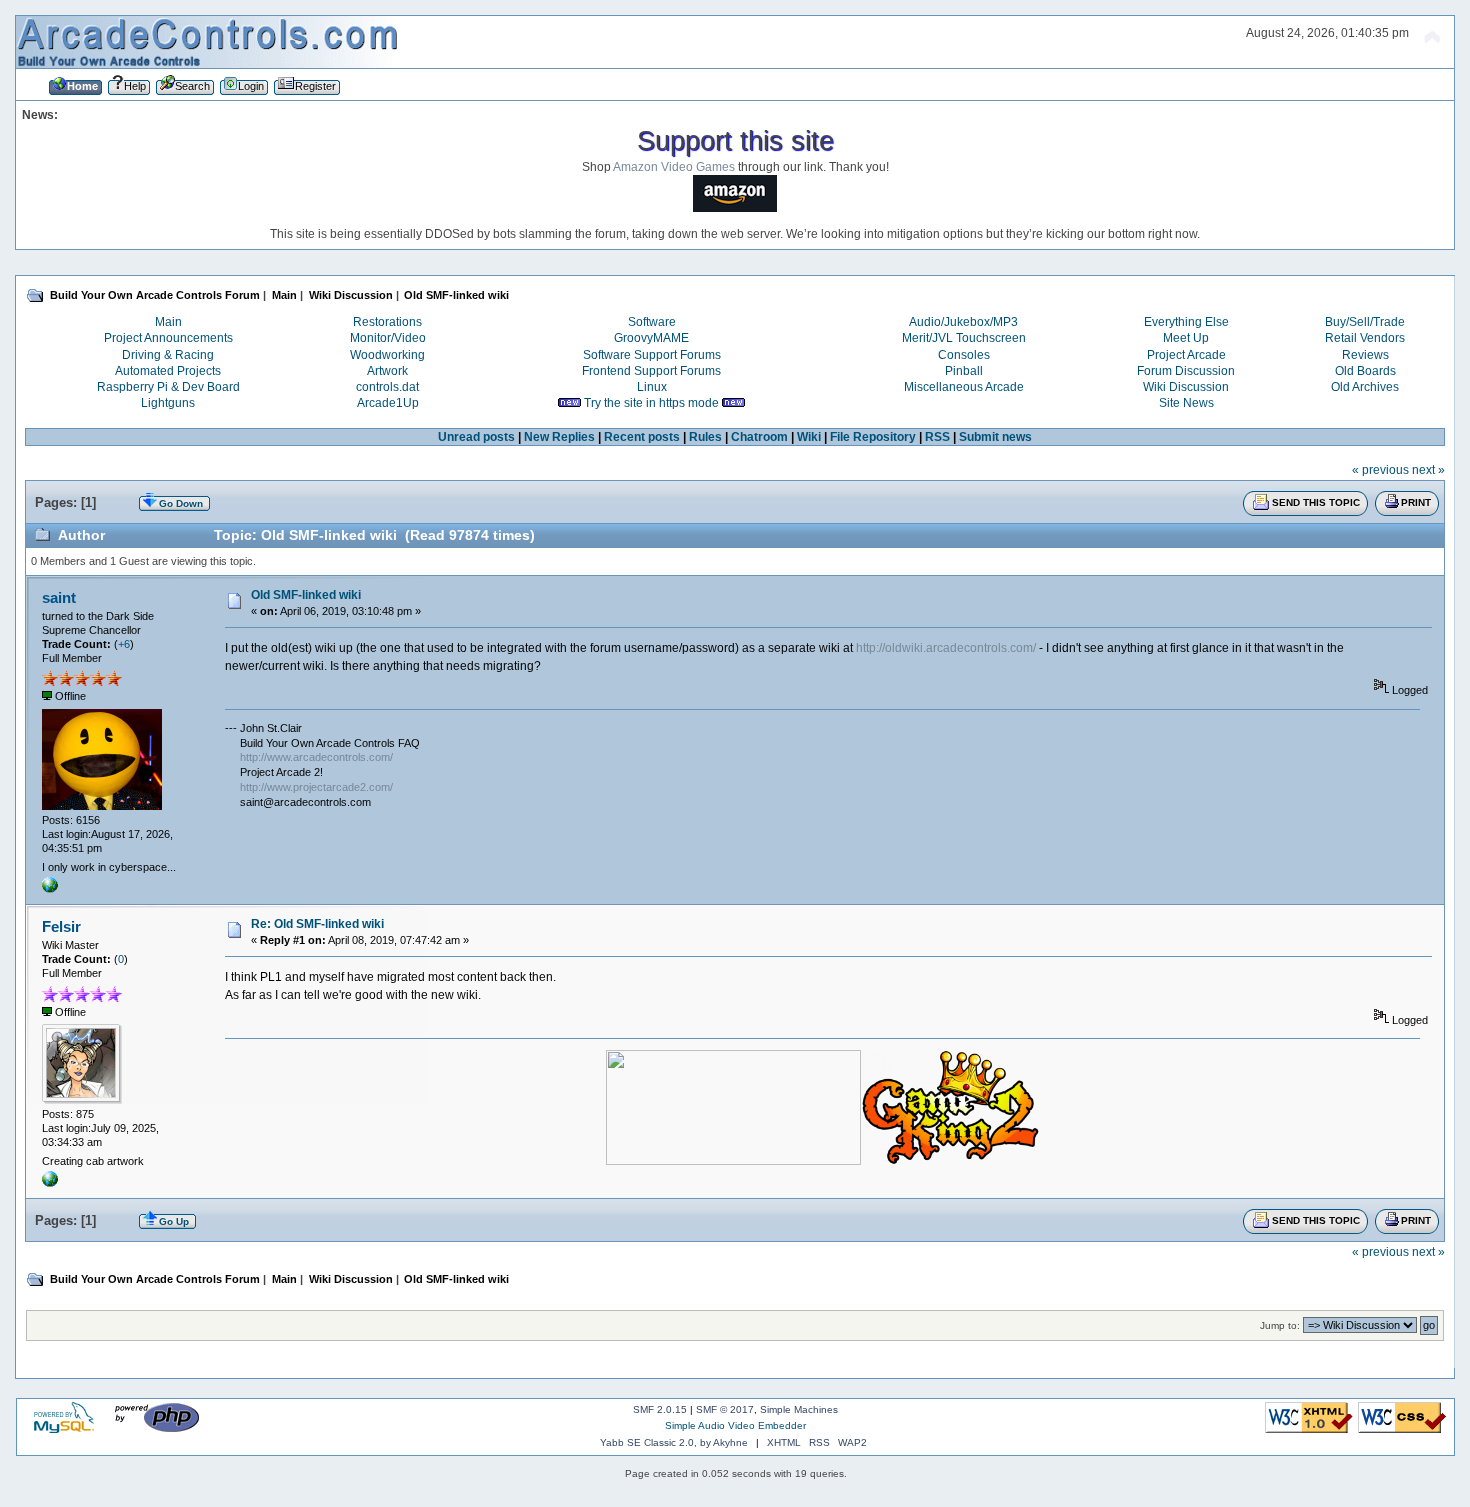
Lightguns (168, 403)
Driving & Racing (168, 355)
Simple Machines (799, 1409)
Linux (652, 387)
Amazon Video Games (674, 167)
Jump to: (1280, 1325)
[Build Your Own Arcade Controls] (50, 889)
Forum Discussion (1186, 371)
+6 (124, 644)
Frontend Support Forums (651, 371)
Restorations (387, 322)
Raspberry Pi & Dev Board (168, 387)
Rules (705, 437)
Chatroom (759, 437)
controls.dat (387, 387)
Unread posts (476, 437)
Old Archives (1365, 387)
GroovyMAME (651, 338)
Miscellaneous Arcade (964, 387)
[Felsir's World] (50, 1183)
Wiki (809, 437)
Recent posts (642, 437)
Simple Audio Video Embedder (735, 1425)
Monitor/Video (388, 338)
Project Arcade (1186, 355)
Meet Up (1186, 338)
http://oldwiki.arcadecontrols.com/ (946, 648)
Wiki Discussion (1186, 387)
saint (59, 597)
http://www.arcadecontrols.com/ (316, 757)
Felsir (61, 926)
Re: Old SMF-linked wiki (317, 924)
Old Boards (1365, 371)
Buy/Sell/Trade (1365, 322)
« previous (1380, 470)
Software (652, 322)
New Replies (559, 437)
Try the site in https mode (651, 403)
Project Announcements (168, 338)
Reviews (1365, 355)
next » (1428, 470)
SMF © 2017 (725, 1409)
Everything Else (1186, 322)
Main (168, 322)
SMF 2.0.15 (660, 1409)
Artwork (387, 371)
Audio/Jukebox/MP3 (963, 322)
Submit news (995, 437)
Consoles (964, 355)
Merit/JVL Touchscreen (964, 338)
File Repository (873, 437)
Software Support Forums (652, 355)
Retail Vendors (1365, 338)
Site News (1186, 403)
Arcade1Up (388, 403)
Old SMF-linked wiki (306, 595)
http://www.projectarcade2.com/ (316, 787)
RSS (937, 437)
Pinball (964, 371)
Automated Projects (168, 371)
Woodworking (387, 355)
